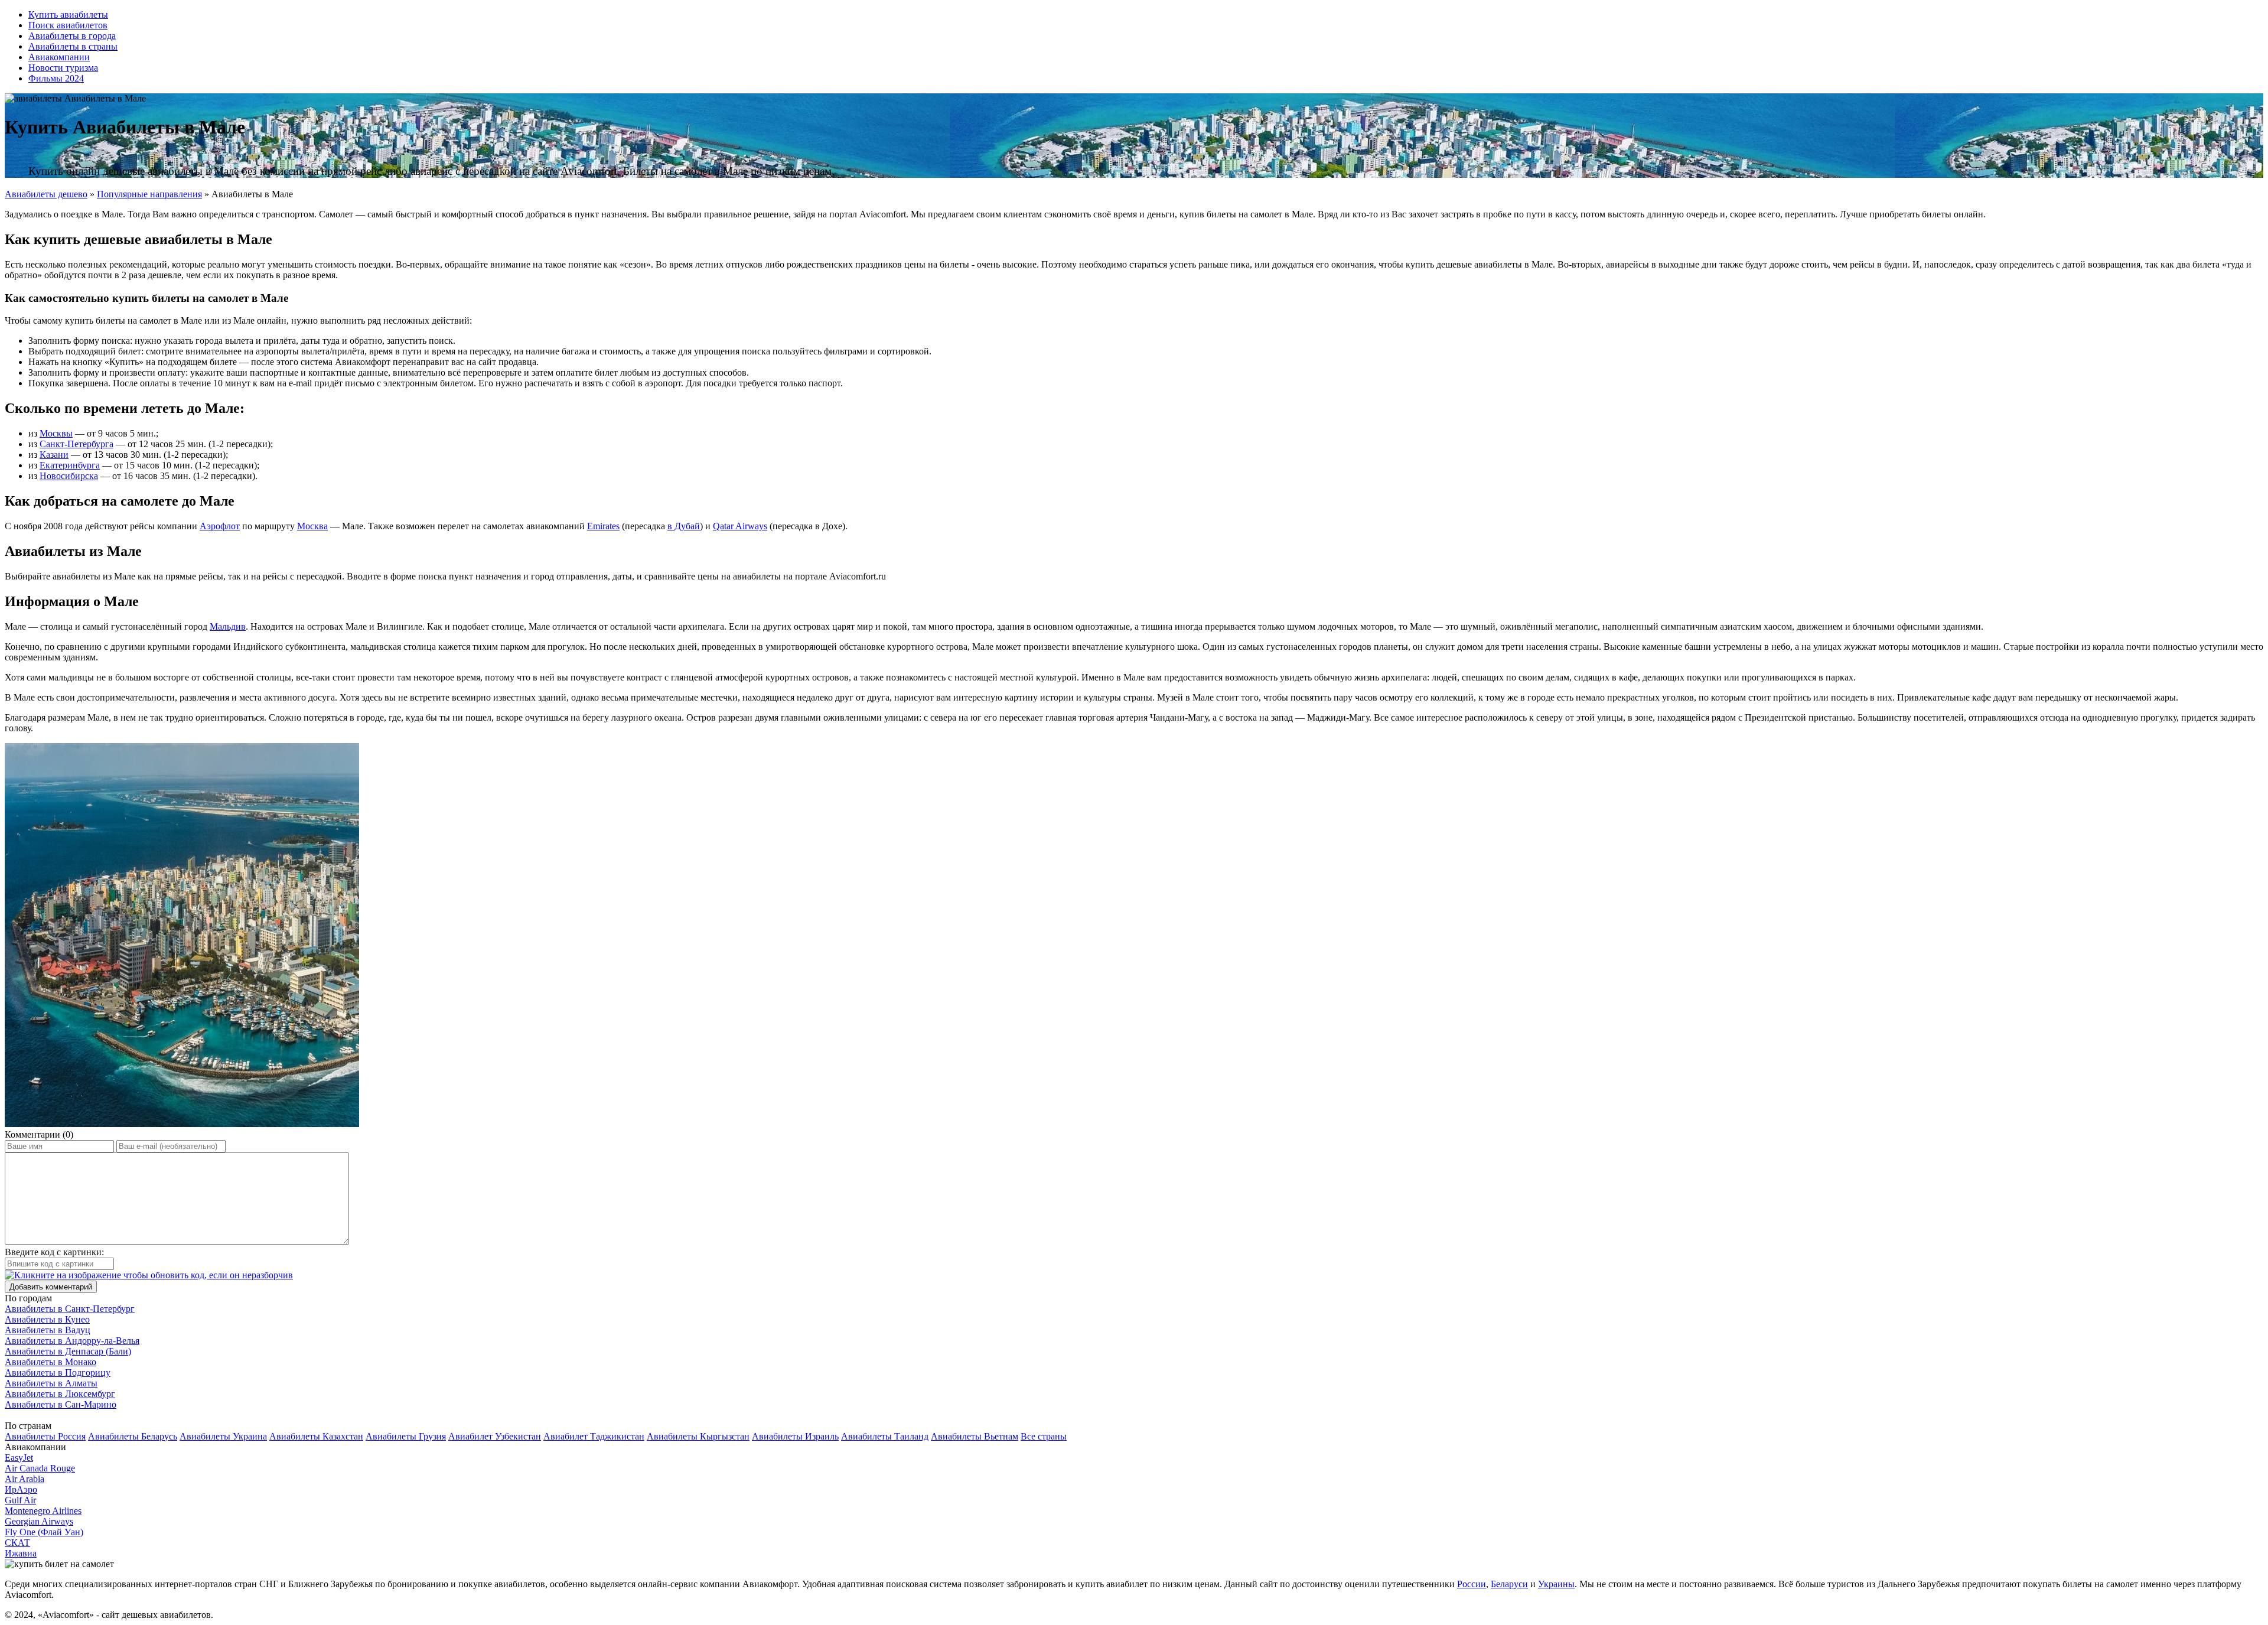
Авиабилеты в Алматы (51, 1383)
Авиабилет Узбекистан (495, 1436)
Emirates (603, 526)
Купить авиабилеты (68, 14)
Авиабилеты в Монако (50, 1362)
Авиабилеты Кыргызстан (698, 1436)
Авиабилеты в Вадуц (48, 1330)
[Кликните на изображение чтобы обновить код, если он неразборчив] (149, 1275)
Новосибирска (69, 476)
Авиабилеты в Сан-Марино (61, 1404)
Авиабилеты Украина (223, 1436)
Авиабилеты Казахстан (316, 1436)
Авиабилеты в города (72, 36)
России (1472, 1584)
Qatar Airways (740, 526)
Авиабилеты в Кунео (47, 1319)
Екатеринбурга (70, 465)
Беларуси (1509, 1584)
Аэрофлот (220, 526)
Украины (1556, 1584)
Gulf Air (20, 1500)
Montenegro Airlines (43, 1511)
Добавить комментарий (51, 1287)
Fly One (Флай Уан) (44, 1532)
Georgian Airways (39, 1521)
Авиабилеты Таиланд (885, 1436)
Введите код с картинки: (54, 1252)
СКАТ (17, 1543)
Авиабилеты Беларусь (133, 1436)
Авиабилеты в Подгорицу (58, 1372)
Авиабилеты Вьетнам (975, 1436)
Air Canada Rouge (40, 1468)
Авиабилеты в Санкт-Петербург (70, 1309)
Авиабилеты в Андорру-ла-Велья (72, 1341)
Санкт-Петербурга (76, 444)
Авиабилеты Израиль (795, 1436)
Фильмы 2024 (56, 78)
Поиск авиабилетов (68, 25)
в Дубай (684, 526)
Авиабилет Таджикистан (594, 1436)
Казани (54, 455)
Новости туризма (63, 68)
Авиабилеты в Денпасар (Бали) (68, 1351)
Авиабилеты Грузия (406, 1436)
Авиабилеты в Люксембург (60, 1394)
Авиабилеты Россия (45, 1436)
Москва (312, 526)
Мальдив (228, 626)
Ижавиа (21, 1553)
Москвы (56, 433)
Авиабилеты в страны (73, 46)
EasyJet (19, 1458)
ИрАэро (21, 1489)
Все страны (1044, 1436)
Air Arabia (25, 1479)
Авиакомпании (59, 57)
